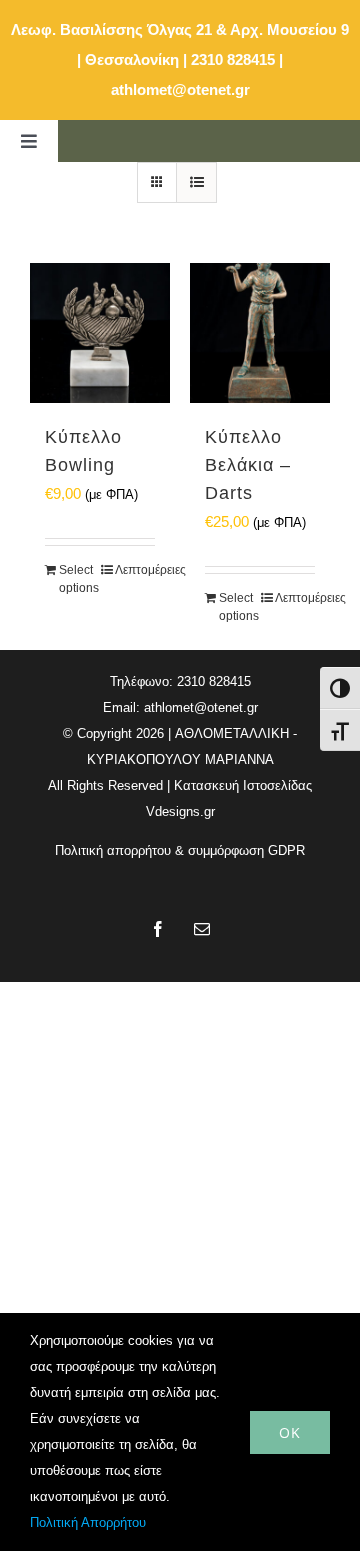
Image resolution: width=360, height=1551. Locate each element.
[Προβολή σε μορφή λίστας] (196, 182)
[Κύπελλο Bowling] (100, 333)
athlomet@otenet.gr (180, 89)
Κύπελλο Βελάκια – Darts (248, 465)
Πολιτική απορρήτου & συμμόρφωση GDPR (180, 850)
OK (290, 1432)
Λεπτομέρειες (135, 570)
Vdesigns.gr (180, 811)
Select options (79, 579)
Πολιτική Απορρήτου (88, 1522)
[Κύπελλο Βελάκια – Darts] (260, 333)
